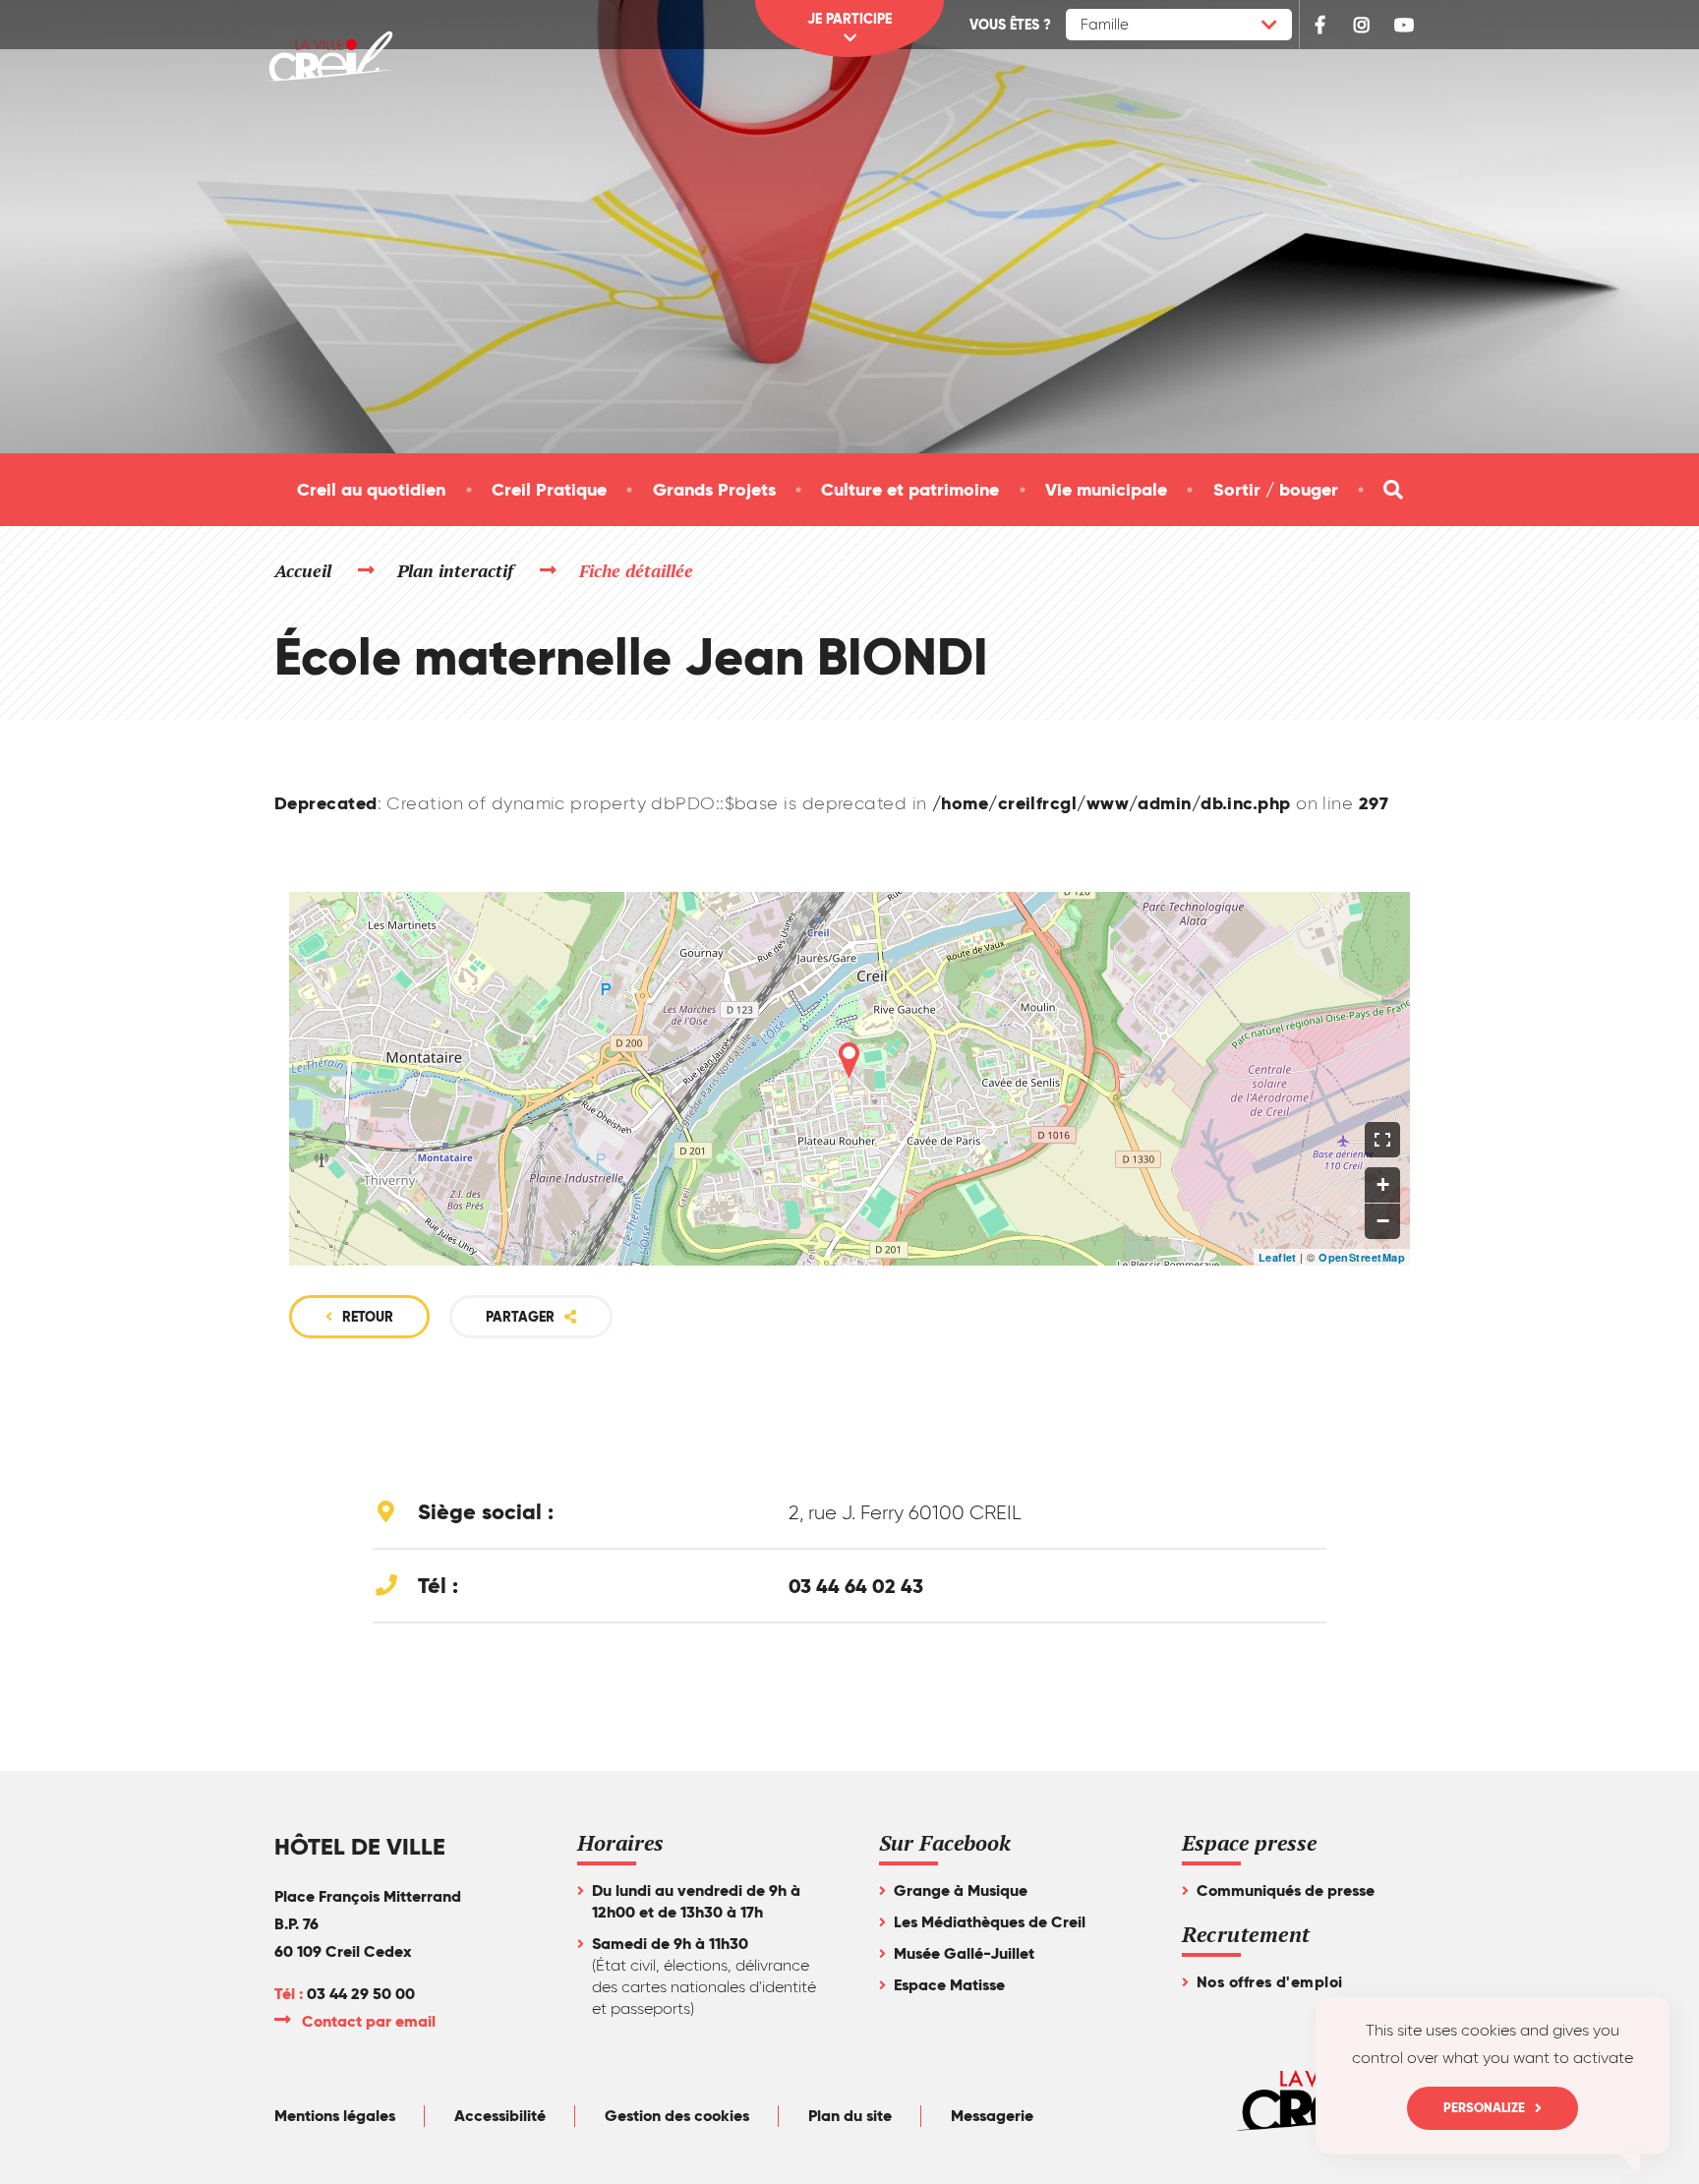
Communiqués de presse (1286, 1890)
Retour (368, 1317)
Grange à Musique (961, 1890)
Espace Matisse (949, 1985)
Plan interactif (456, 570)
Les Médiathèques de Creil (990, 1922)
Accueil (303, 570)
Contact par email (370, 2021)
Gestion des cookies (677, 2116)
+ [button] (1383, 1184)
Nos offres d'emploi (1270, 1982)
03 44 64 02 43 (856, 1586)
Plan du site (850, 2116)
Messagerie (992, 2116)
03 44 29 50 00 (361, 1994)
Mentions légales (335, 2116)
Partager (520, 1317)
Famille (1105, 25)
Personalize (1484, 2108)
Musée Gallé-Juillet (964, 1953)
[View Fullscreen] (1382, 1140)
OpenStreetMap (1362, 1257)
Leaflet (1278, 1257)
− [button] (1383, 1221)
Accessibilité (500, 2116)
